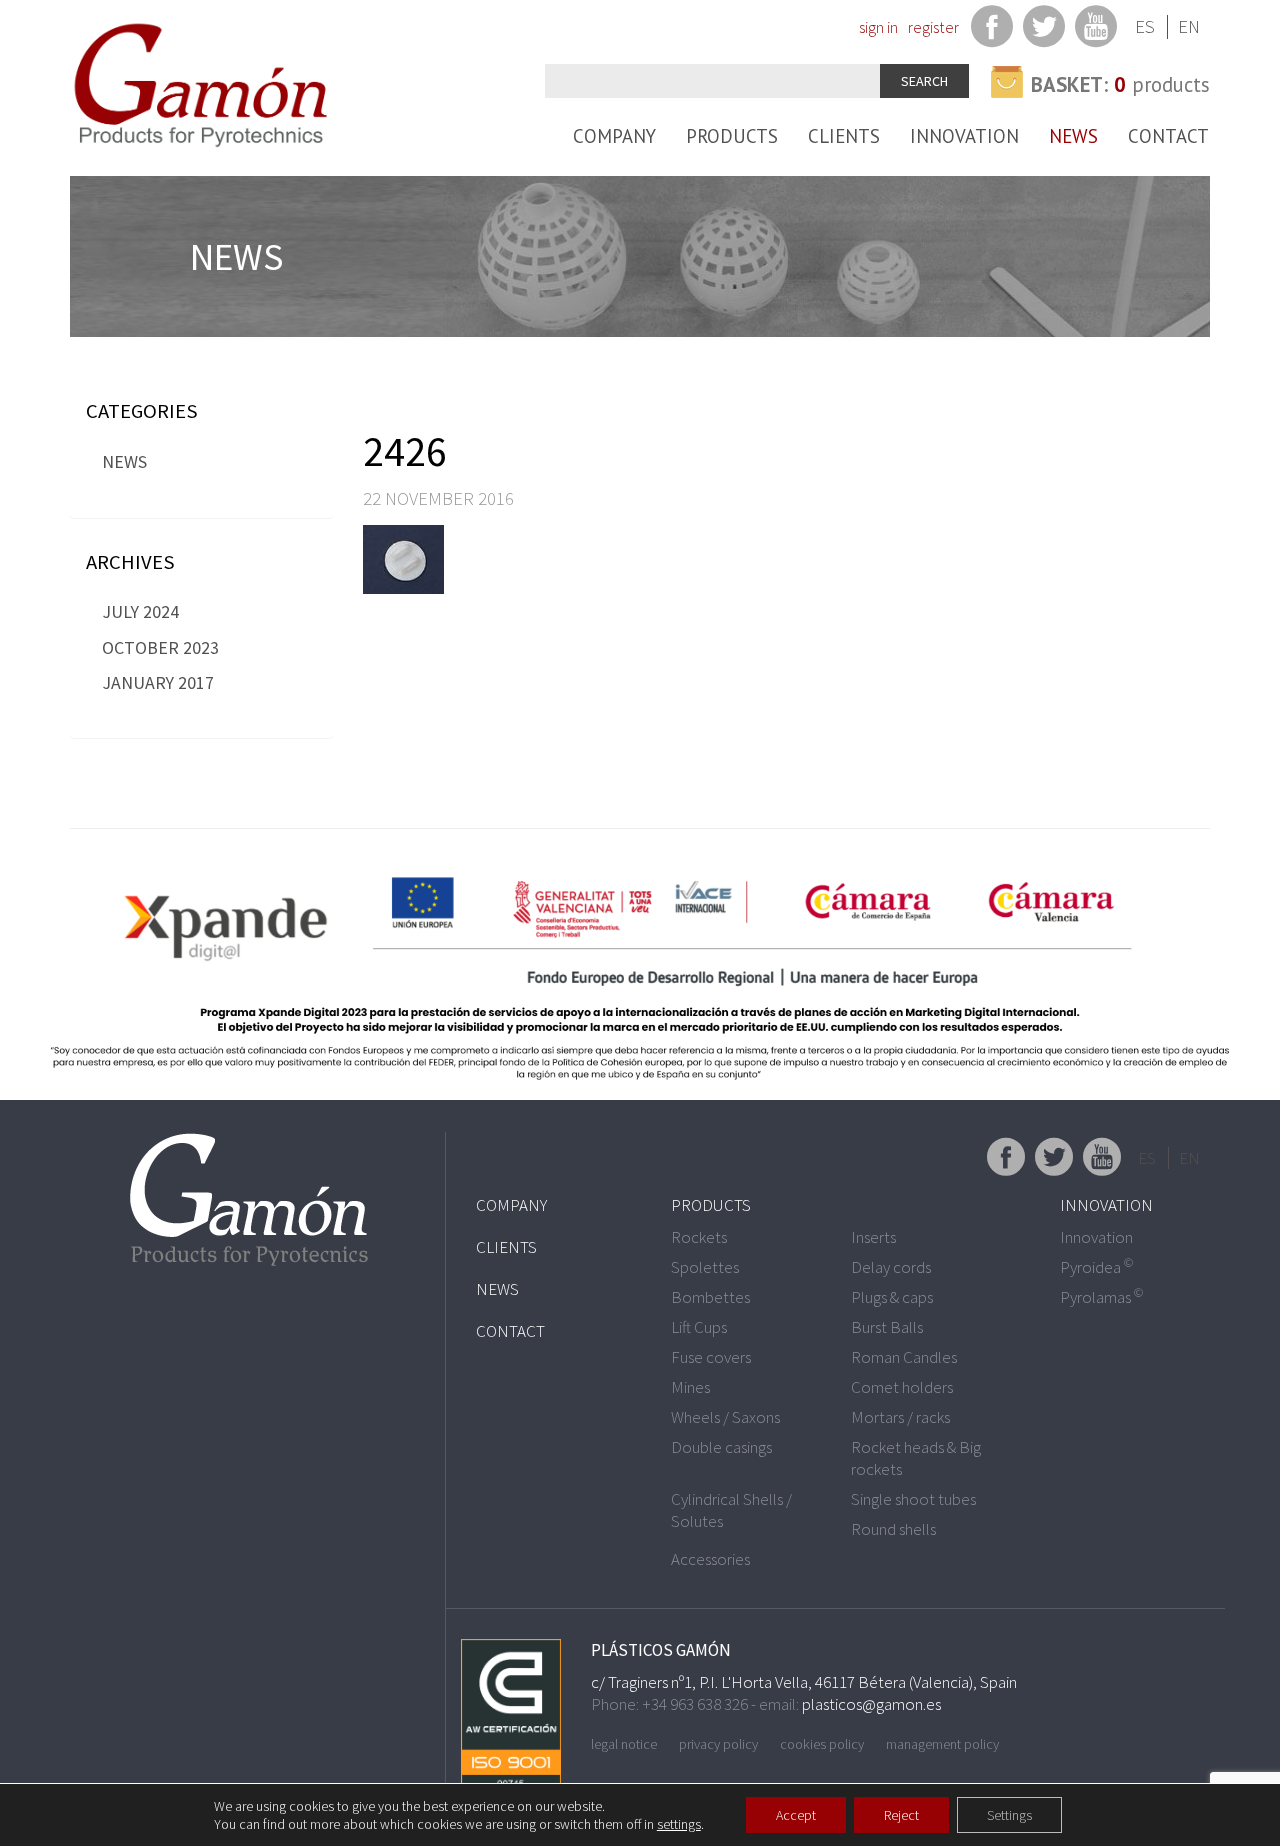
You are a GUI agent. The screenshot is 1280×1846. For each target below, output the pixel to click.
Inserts (873, 1237)
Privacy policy (718, 1744)
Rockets (699, 1237)
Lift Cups (699, 1327)
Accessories (710, 1559)
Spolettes (705, 1267)
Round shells (893, 1529)
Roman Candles (904, 1357)
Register (933, 27)
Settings (1009, 1815)
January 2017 (158, 682)
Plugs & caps (892, 1297)
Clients (844, 136)
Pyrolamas (1101, 1297)
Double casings (721, 1447)
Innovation (964, 136)
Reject (901, 1815)
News (1073, 136)
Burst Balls (887, 1327)
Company (614, 136)
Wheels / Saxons (725, 1417)
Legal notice (624, 1744)
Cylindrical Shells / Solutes (731, 1510)
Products (732, 136)
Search (924, 81)
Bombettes (710, 1297)
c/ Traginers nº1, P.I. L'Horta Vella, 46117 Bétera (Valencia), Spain (804, 1682)
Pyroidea (1096, 1267)
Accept (796, 1815)
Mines (690, 1387)
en (1189, 26)
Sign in (878, 27)
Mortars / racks (900, 1417)
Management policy (942, 1744)
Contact (1168, 136)
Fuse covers (711, 1357)
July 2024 (140, 611)
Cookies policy (822, 1744)
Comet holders (902, 1387)
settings (679, 1824)
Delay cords (891, 1267)
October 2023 (160, 647)
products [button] (1120, 84)
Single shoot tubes (913, 1499)
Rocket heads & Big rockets (916, 1458)
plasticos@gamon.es (871, 1704)
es (1145, 26)
